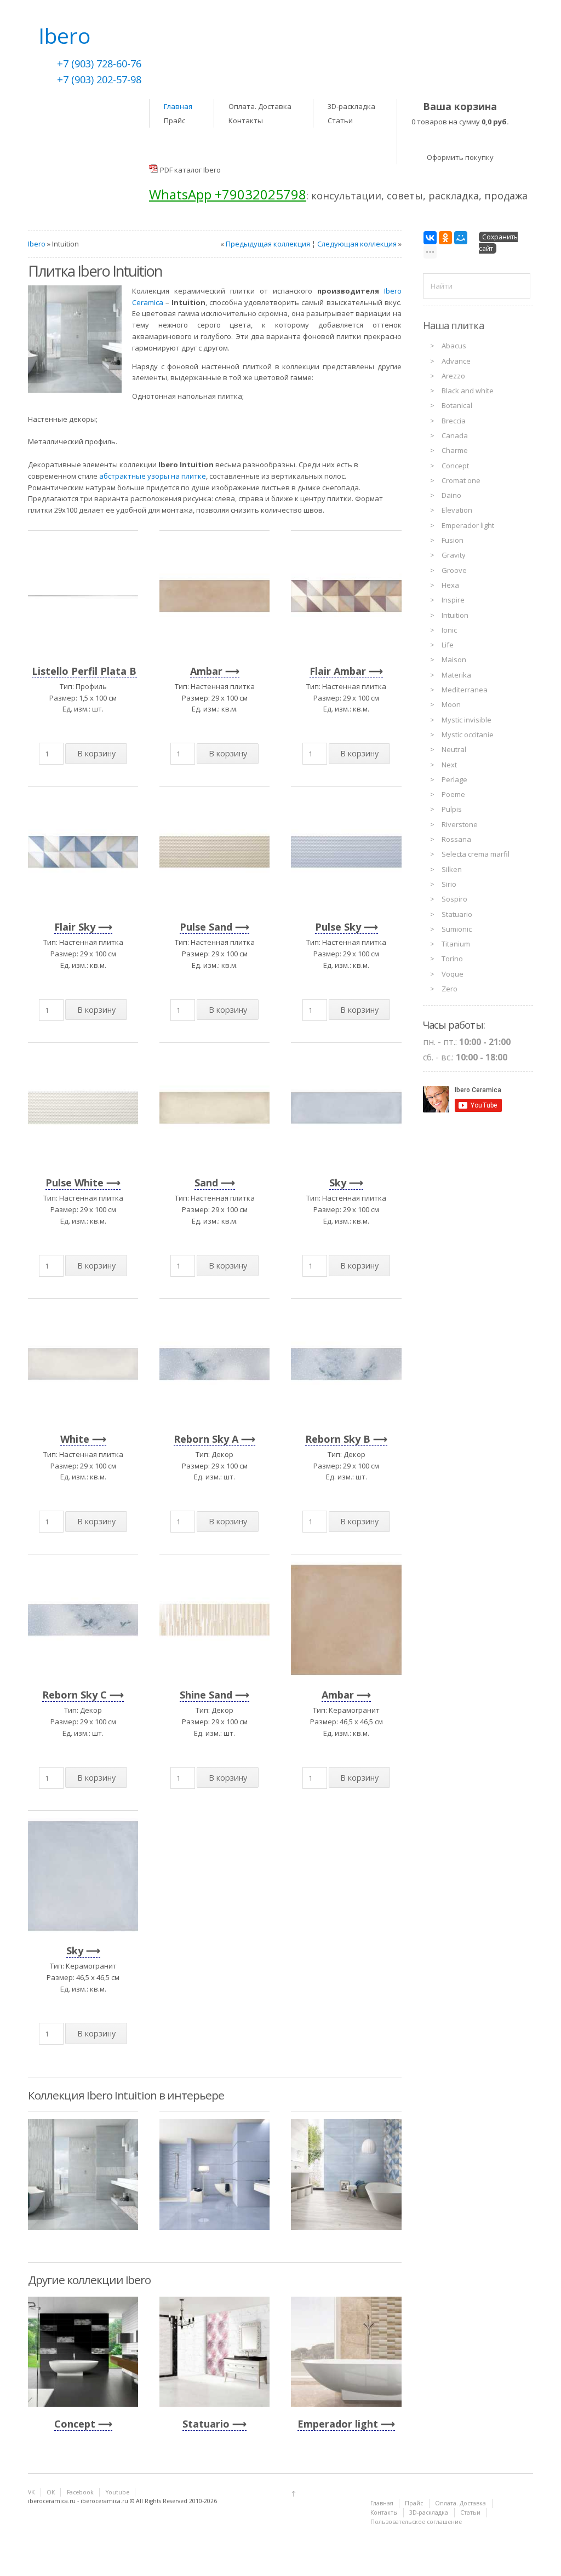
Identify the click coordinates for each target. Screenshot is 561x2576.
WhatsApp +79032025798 (228, 194)
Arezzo (453, 376)
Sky (338, 1183)
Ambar (206, 671)
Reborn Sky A (206, 1439)
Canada (455, 435)
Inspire (453, 600)
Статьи (340, 121)
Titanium (456, 944)
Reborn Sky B (338, 1439)
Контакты (246, 121)
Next (449, 765)
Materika (456, 675)
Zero (450, 989)
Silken (452, 869)
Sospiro (454, 899)
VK (31, 2492)
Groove (454, 570)
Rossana (456, 839)
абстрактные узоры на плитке (153, 476)
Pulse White (75, 1183)
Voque (453, 974)
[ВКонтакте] (430, 238)
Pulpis (452, 809)
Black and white (468, 391)
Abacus (454, 346)
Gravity (454, 555)
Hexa (450, 585)
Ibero (37, 244)
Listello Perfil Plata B (84, 671)
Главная (178, 106)
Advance (456, 361)
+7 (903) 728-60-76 (99, 64)
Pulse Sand (206, 927)
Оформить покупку (460, 157)
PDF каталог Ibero (190, 170)
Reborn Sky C (75, 1695)
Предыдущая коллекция (268, 244)
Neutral (454, 749)
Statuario (206, 2424)
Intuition (455, 615)
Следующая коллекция (357, 244)
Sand (206, 1183)
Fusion (453, 540)
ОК (51, 2492)
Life (448, 645)
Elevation (457, 510)
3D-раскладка (351, 106)
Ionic (449, 630)
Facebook (80, 2492)
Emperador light (338, 2424)
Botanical (457, 405)
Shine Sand (206, 1695)
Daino (451, 495)
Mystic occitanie (468, 735)
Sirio (449, 884)
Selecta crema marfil (476, 854)
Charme (455, 450)
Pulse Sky (338, 927)
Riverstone (460, 824)
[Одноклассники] (445, 238)
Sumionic (457, 929)
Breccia (454, 421)
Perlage (454, 779)
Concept (75, 2424)
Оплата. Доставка (260, 106)
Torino (452, 959)
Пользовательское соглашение (416, 2522)
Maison (454, 659)
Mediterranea (465, 690)
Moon (451, 704)
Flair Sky (75, 927)
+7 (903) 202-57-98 (99, 79)
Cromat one (461, 480)
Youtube (118, 2492)
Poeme (453, 794)
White (75, 1439)
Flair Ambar (338, 671)
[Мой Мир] (461, 238)
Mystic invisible (466, 720)
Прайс (174, 121)
